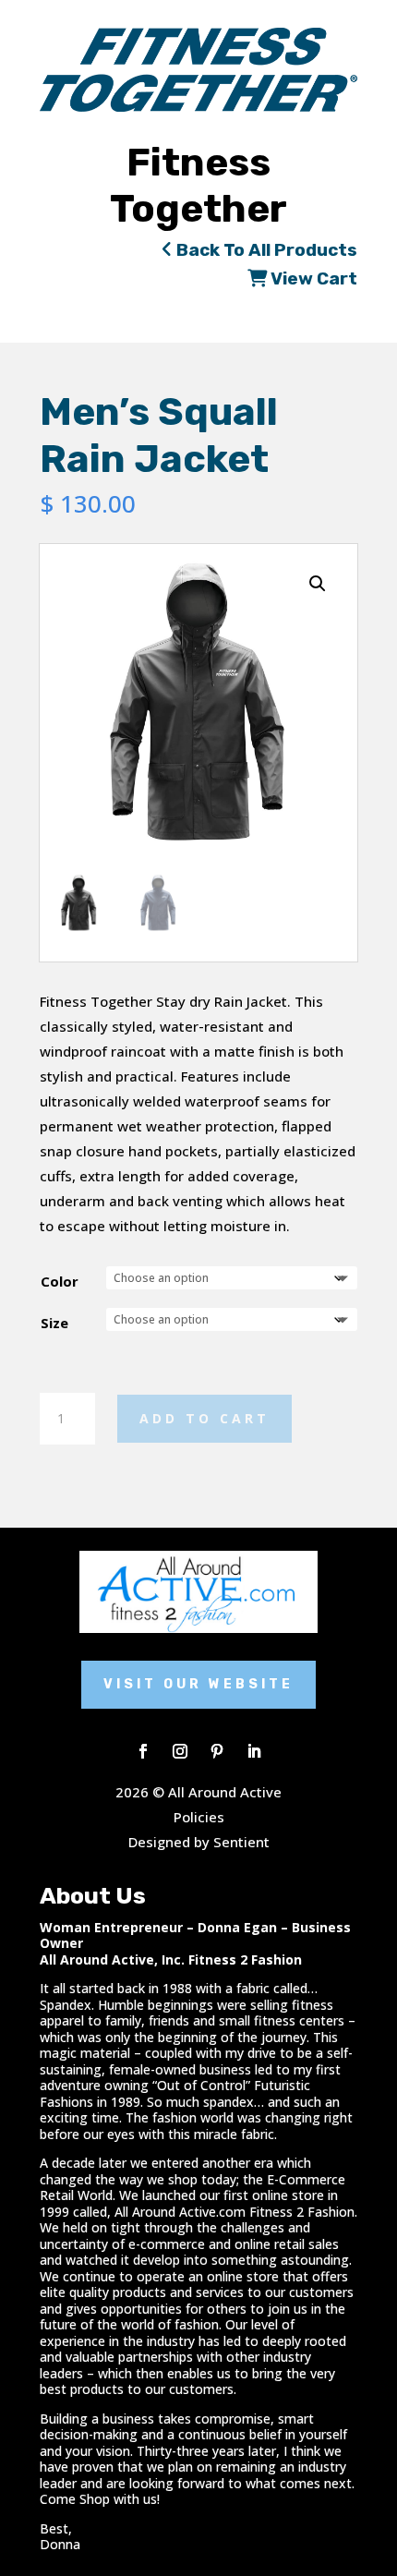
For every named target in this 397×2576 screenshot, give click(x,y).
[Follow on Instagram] (180, 1751)
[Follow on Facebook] (143, 1751)
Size (54, 1323)
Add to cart (205, 1418)
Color (60, 1281)
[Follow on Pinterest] (217, 1751)
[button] (318, 584)
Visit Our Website (198, 1684)
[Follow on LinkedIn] (254, 1751)
